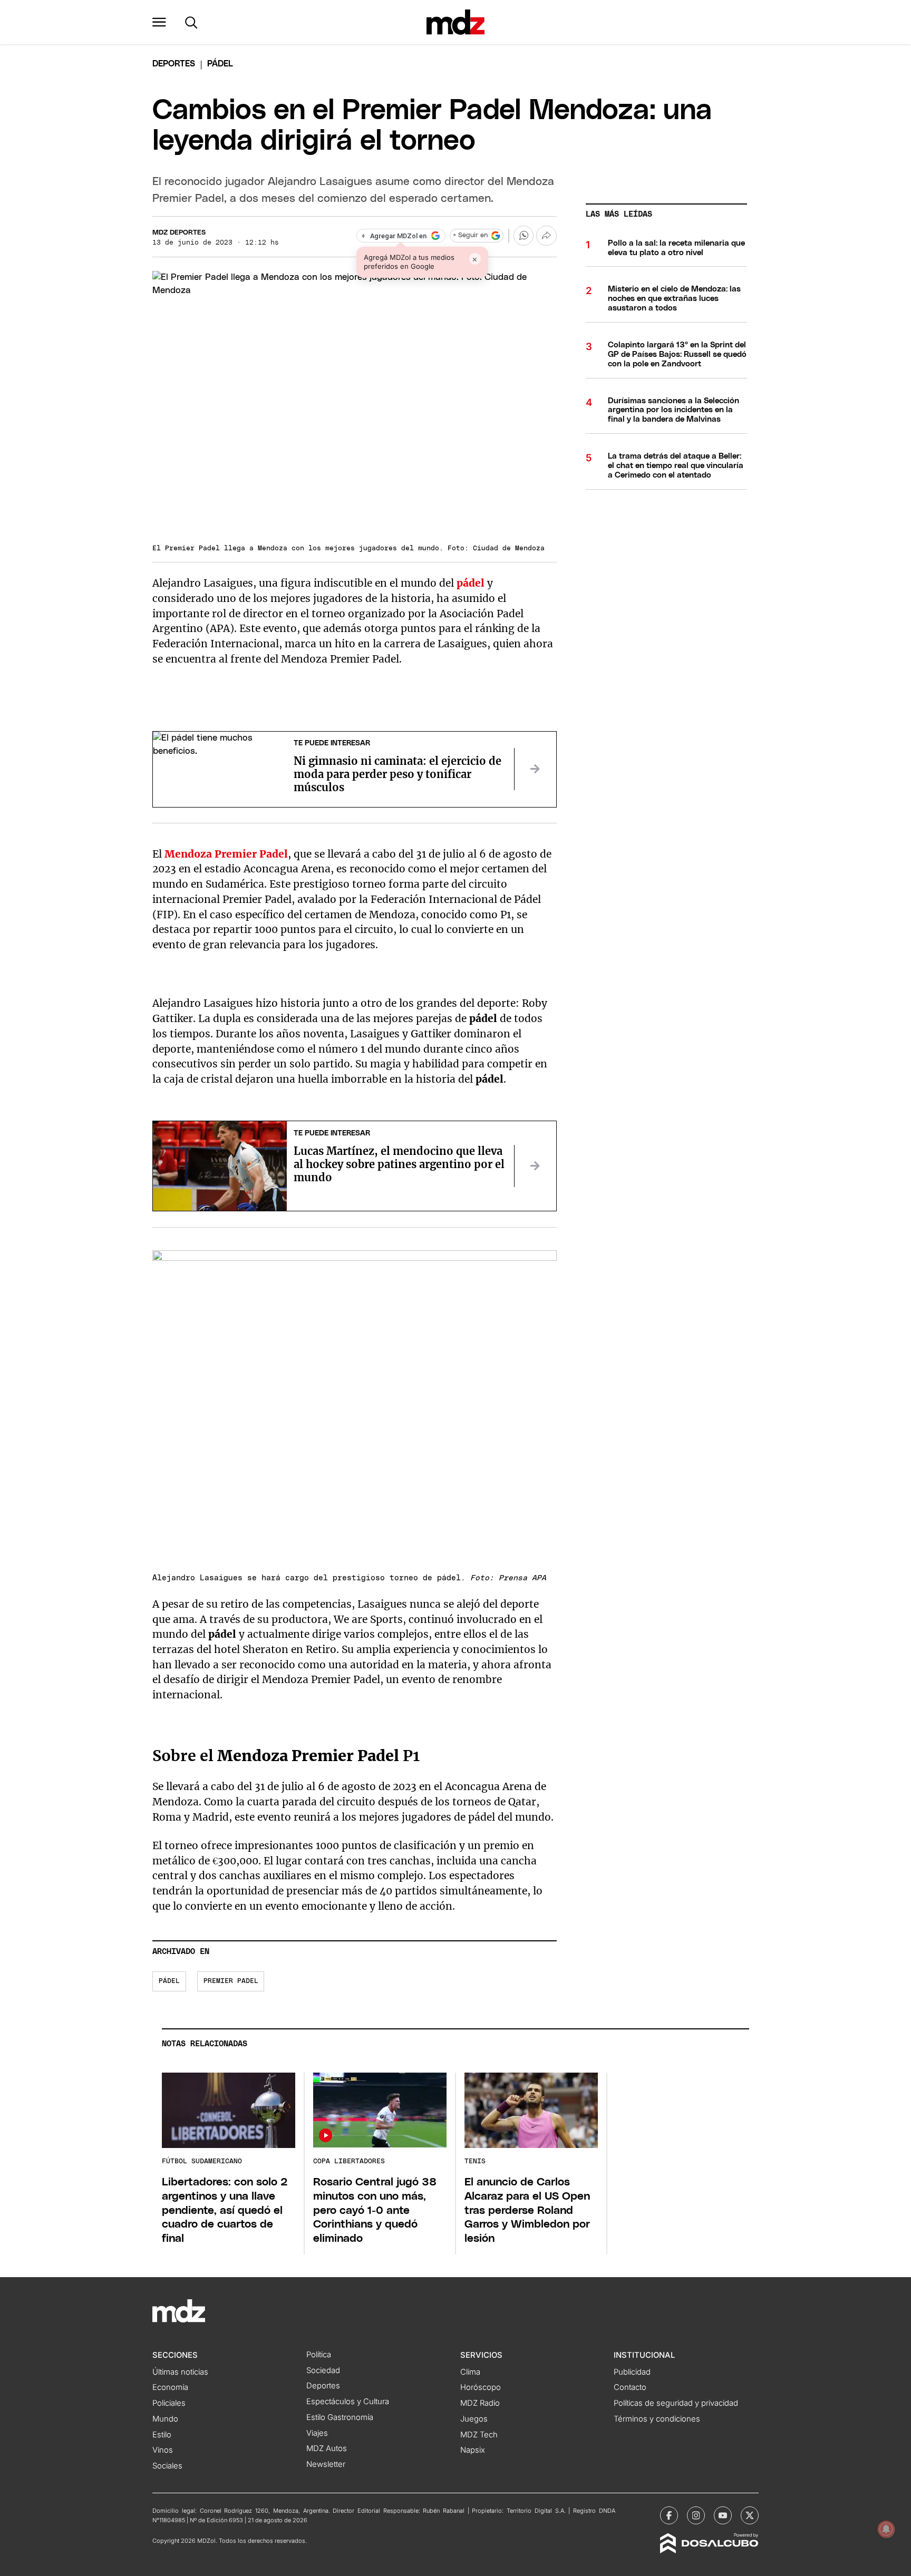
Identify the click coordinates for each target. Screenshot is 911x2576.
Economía (170, 2387)
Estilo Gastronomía (340, 2417)
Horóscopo (481, 2387)
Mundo (165, 2419)
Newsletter (326, 2464)
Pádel (169, 1981)
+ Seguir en (470, 235)
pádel (471, 583)
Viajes (317, 2433)
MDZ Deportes (179, 233)
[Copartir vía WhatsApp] (524, 236)
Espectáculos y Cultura (348, 2402)
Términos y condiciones (657, 2419)
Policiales (169, 2403)
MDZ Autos (327, 2448)
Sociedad (323, 2370)
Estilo (162, 2435)
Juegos (474, 2419)
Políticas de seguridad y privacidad (676, 2403)
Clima (470, 2372)
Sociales (167, 2466)
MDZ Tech (479, 2435)
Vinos (163, 2450)
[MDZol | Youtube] (723, 2515)
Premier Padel (231, 1981)
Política (319, 2355)
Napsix (473, 2450)
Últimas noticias (180, 2372)
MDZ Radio (480, 2403)
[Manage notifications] (886, 2529)
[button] (159, 22)
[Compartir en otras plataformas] (546, 236)
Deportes (174, 64)
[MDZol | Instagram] (696, 2515)
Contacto (630, 2387)
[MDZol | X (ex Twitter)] (750, 2515)
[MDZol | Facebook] (669, 2515)
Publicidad (632, 2372)
